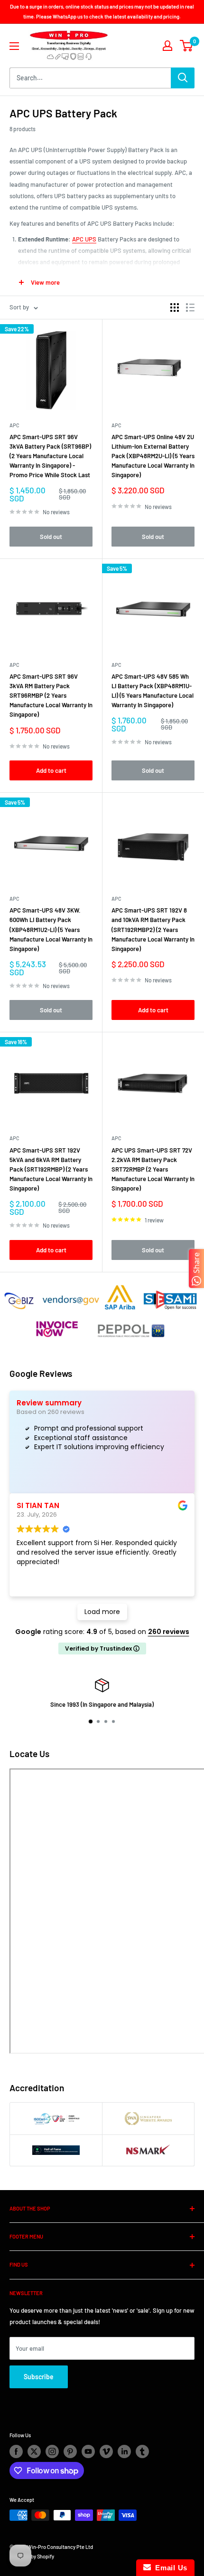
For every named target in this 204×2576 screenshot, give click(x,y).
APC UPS (84, 239)
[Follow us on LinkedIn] (124, 2451)
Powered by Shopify (32, 2556)
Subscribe (39, 2377)
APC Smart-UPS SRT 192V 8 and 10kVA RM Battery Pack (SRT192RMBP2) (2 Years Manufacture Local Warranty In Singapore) (153, 929)
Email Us (169, 2568)
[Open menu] (14, 46)
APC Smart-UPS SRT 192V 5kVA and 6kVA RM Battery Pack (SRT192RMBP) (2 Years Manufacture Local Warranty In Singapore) (51, 1169)
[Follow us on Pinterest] (70, 2451)
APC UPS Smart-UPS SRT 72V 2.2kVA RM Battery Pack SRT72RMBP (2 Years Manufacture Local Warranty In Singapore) (153, 1169)
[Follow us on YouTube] (88, 2451)
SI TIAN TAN (38, 1505)
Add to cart (51, 770)
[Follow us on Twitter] (34, 2451)
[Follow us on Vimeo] (106, 2451)
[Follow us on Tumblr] (142, 2451)
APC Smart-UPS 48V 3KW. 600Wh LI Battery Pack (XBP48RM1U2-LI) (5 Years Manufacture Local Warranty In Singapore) (51, 929)
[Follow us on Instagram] (52, 2451)
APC (14, 425)
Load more (102, 1612)
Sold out (51, 537)
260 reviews (169, 1632)
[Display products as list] (190, 308)
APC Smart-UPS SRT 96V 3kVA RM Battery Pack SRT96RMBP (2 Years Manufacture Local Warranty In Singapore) (51, 696)
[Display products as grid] (175, 308)
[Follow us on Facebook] (16, 2451)
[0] (187, 46)
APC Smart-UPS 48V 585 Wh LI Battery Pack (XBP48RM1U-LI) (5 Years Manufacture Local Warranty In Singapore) (153, 691)
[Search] (183, 78)
